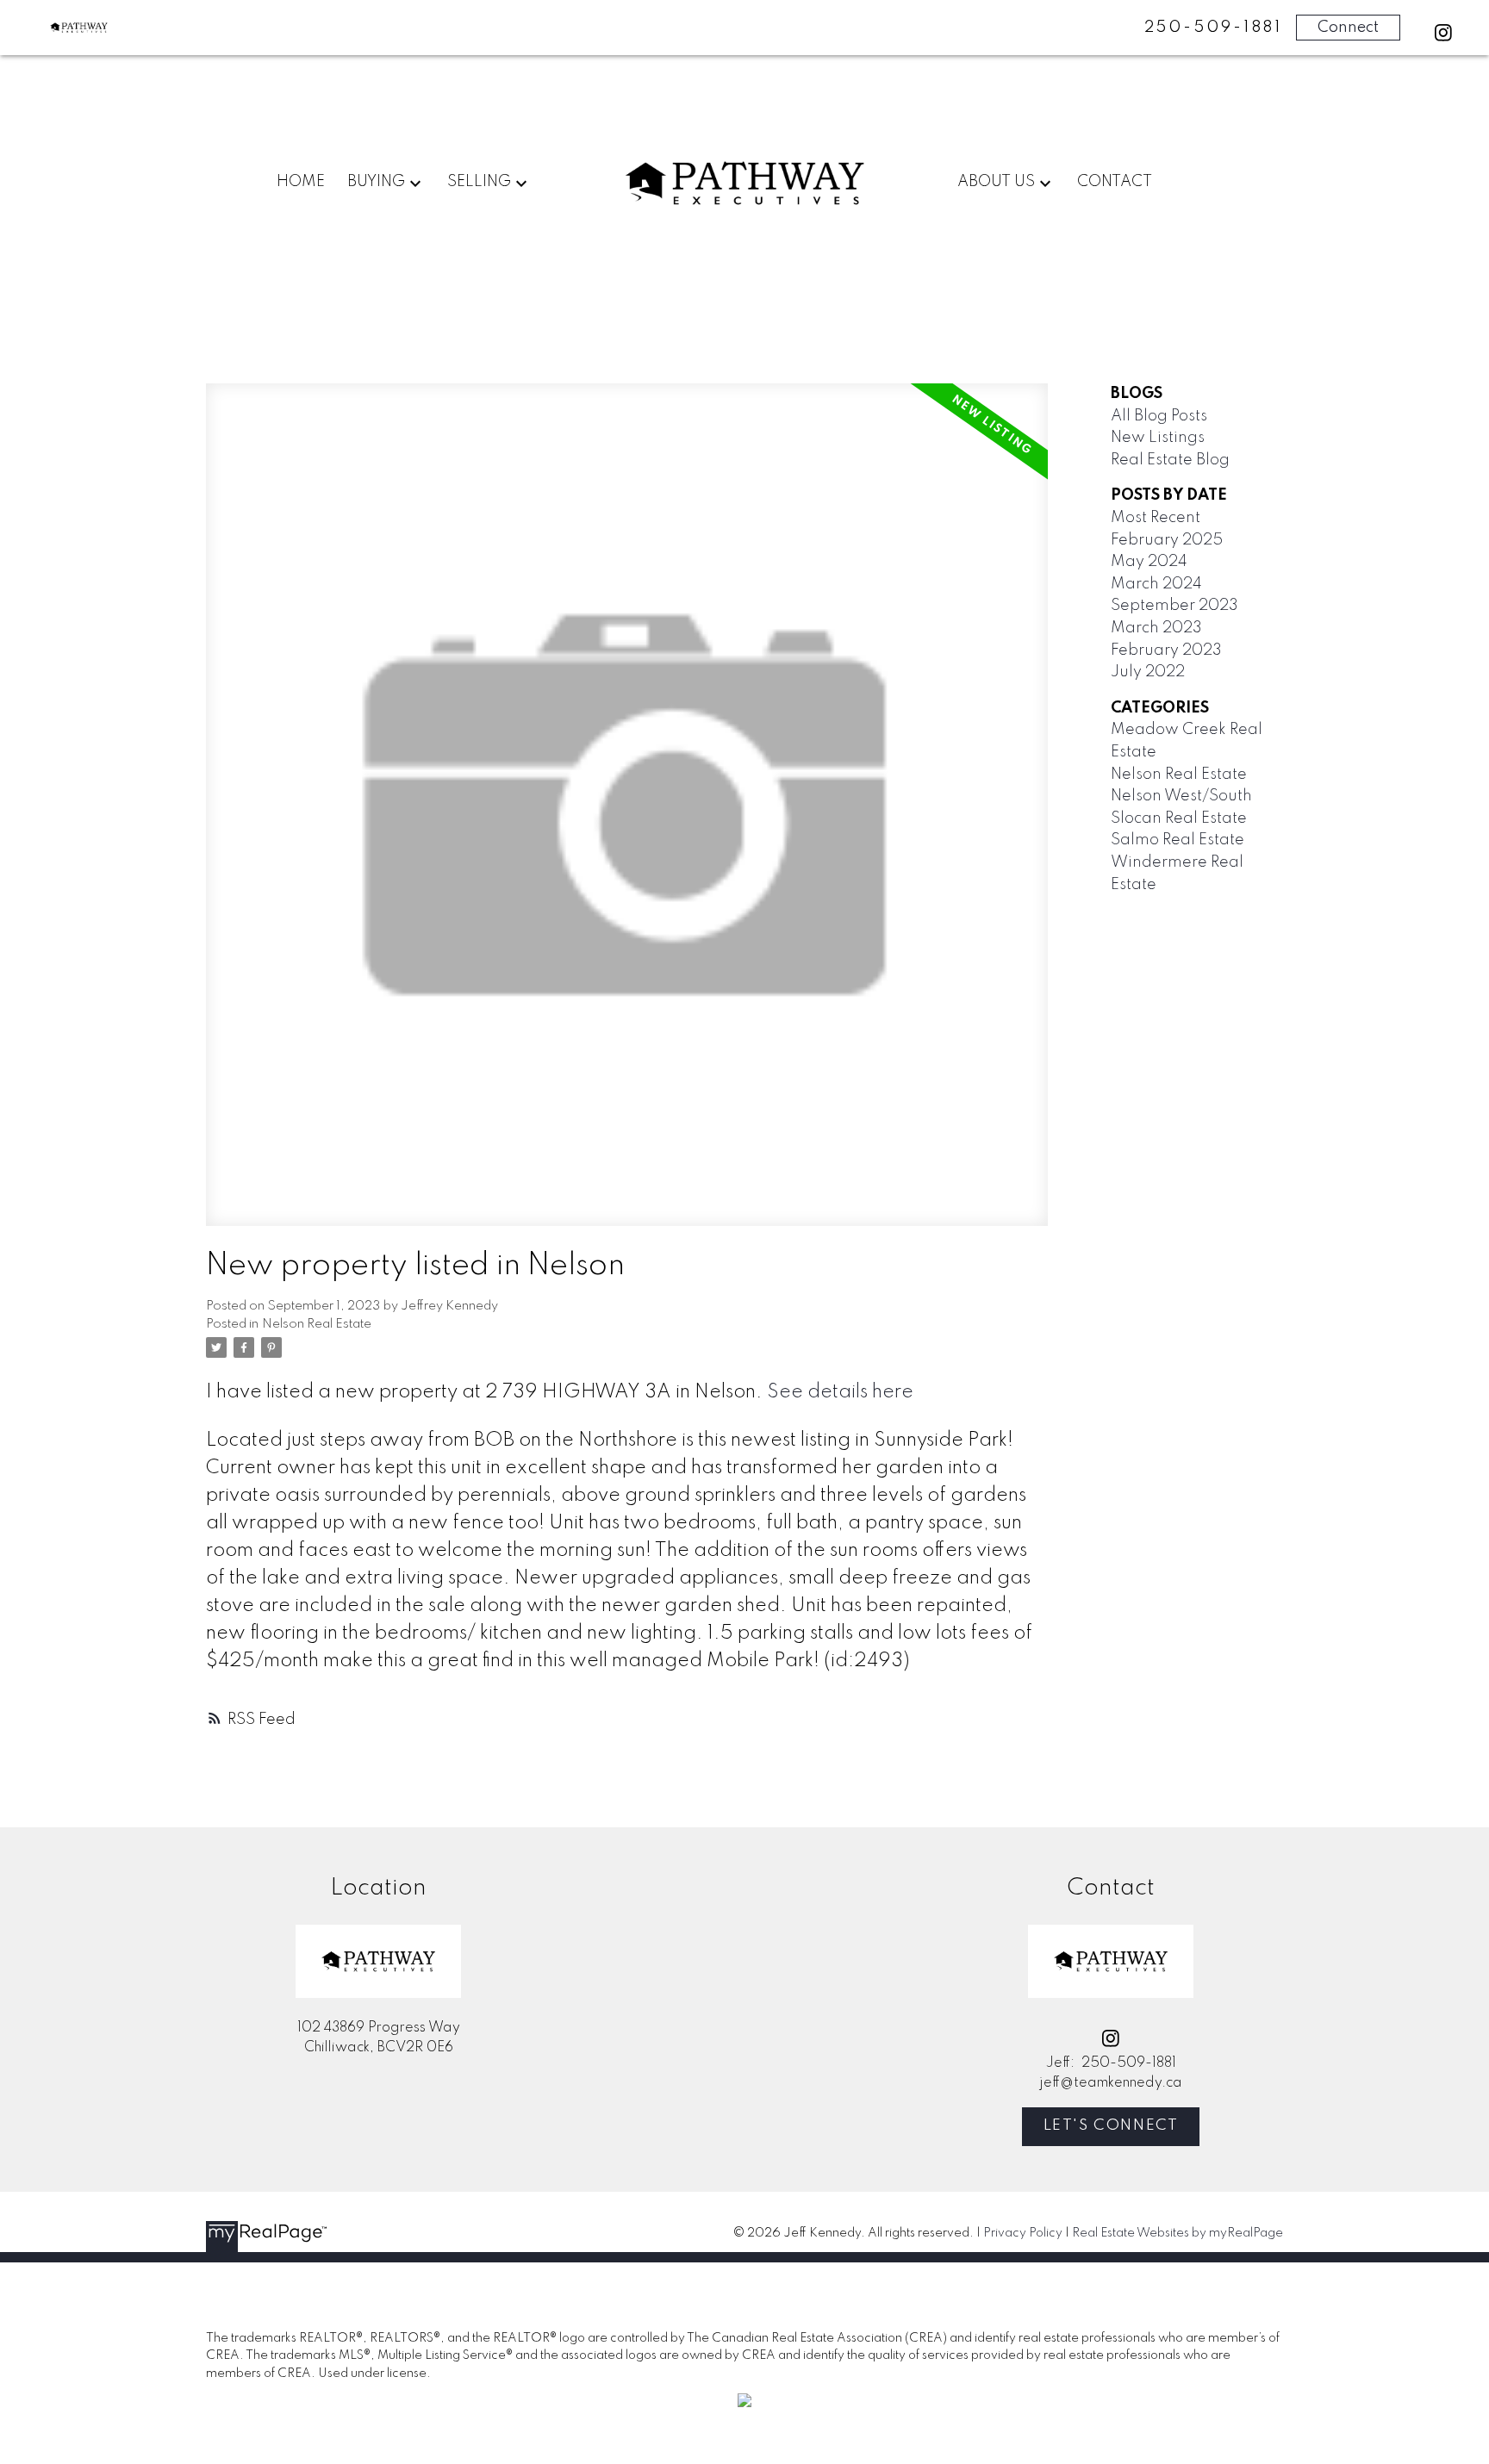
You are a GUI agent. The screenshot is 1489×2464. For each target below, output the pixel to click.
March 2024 (1156, 584)
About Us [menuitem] (996, 182)
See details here (840, 1392)
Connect (1348, 28)
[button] (1443, 33)
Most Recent (1156, 518)
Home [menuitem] (301, 182)
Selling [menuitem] (479, 182)
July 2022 (1148, 672)
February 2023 (1166, 650)
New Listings (1158, 438)
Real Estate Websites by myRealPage (1177, 2233)
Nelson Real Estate (317, 1324)
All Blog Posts (1159, 416)
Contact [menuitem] (1115, 182)
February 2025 (1167, 540)
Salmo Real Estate (1177, 840)
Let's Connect (1111, 2125)
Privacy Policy (1023, 2233)
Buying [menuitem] (376, 182)
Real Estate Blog (1170, 460)
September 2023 (1174, 606)
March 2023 (1156, 628)
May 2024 (1149, 562)
